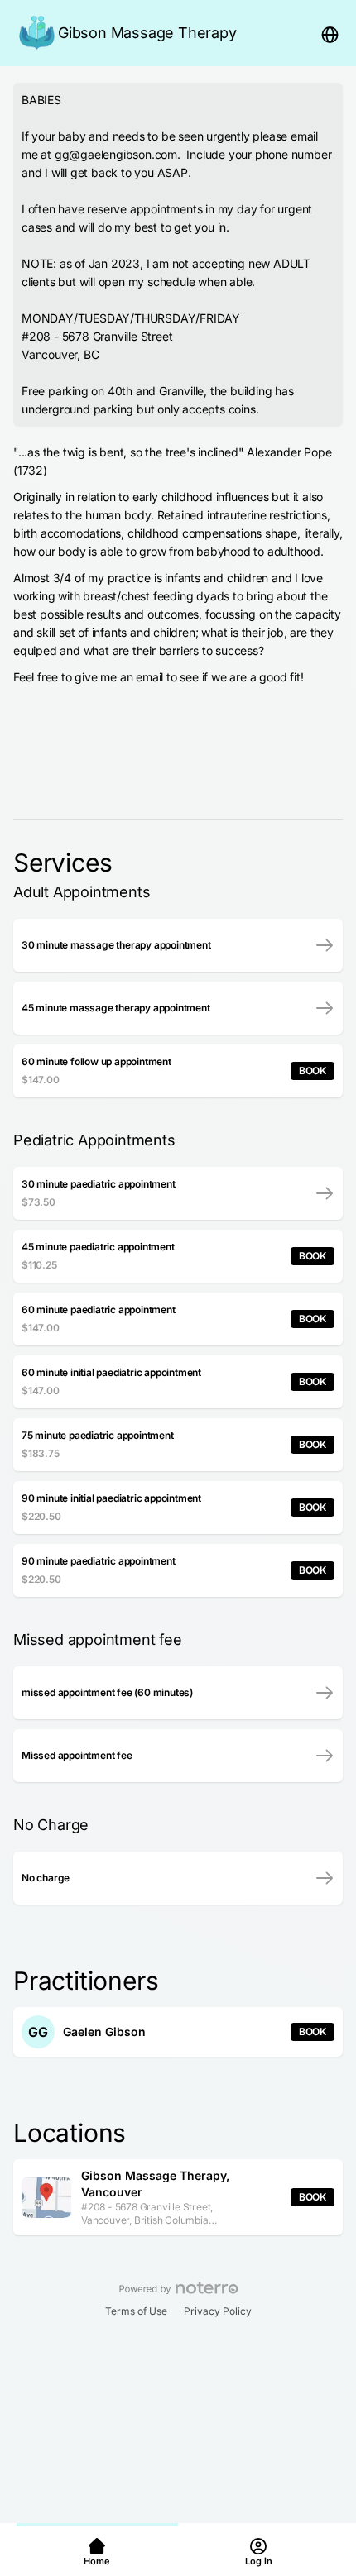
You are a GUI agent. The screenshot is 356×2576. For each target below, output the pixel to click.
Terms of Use (136, 2311)
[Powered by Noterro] (178, 2288)
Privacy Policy (218, 2311)
